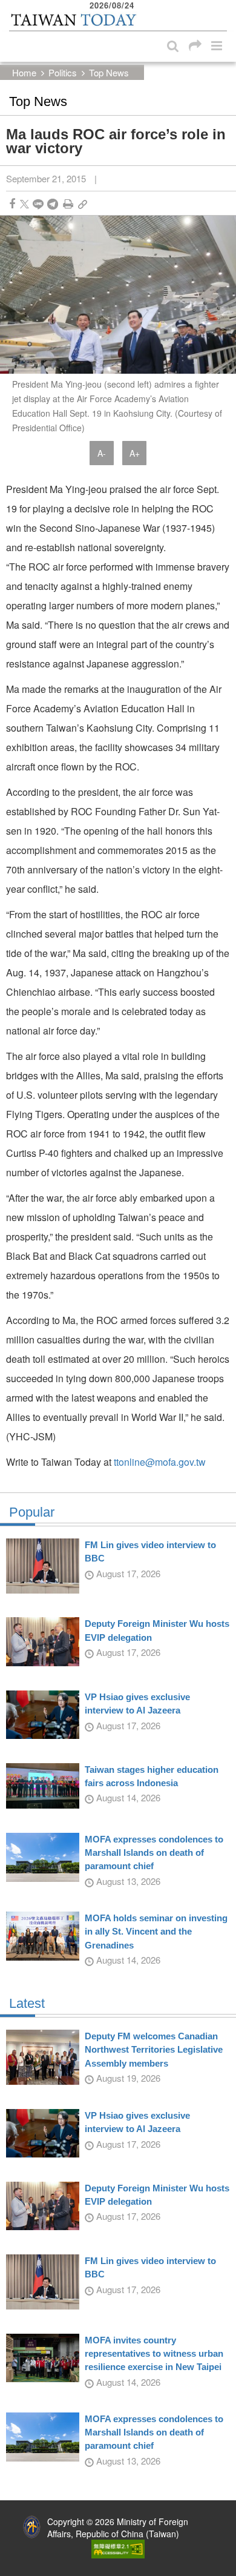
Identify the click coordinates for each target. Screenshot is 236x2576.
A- (102, 453)
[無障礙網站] (118, 2548)
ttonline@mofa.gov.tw (160, 1462)
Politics (63, 72)
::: (13, 6)
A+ (135, 453)
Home (24, 72)
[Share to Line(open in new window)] (38, 204)
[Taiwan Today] (73, 20)
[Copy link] (83, 204)
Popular (32, 1512)
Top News (109, 72)
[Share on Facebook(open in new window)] (12, 204)
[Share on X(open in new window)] (25, 204)
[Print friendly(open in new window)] (68, 204)
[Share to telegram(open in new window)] (53, 204)
